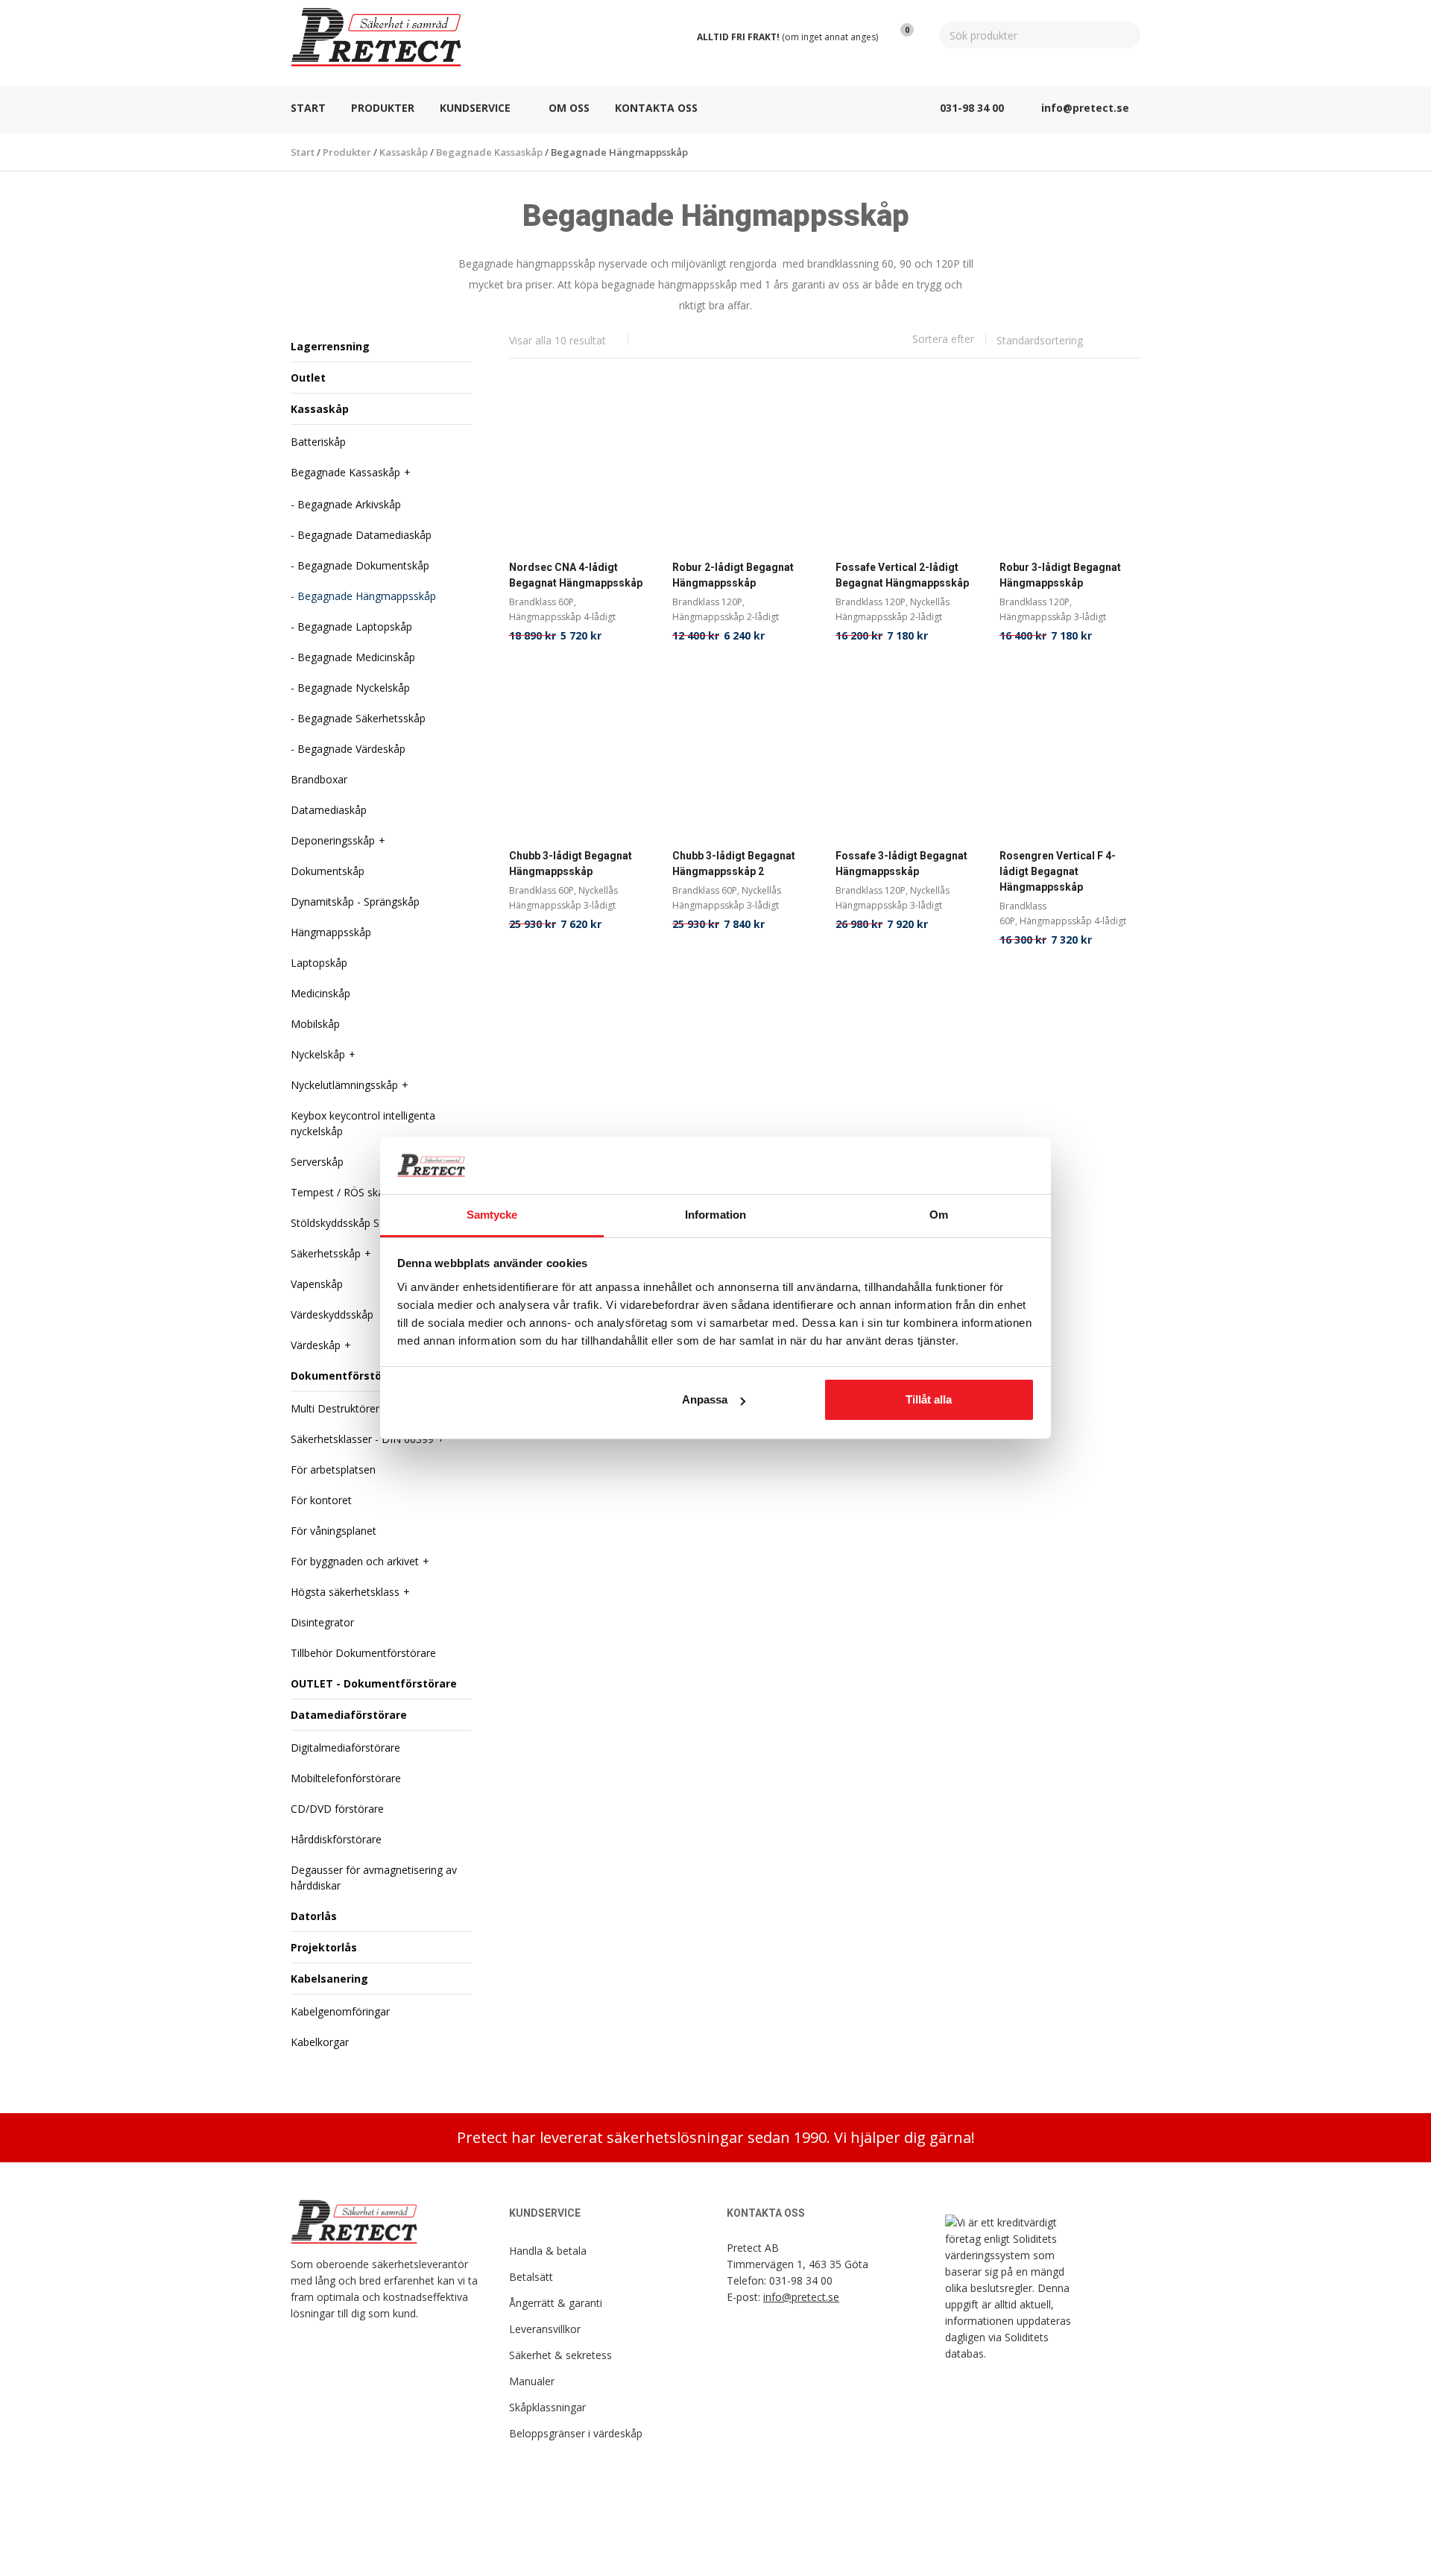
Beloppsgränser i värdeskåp (576, 2433)
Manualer (532, 2381)
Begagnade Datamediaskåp (364, 535)
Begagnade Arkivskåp (349, 504)
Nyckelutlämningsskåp (344, 1085)
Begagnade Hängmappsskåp (367, 596)
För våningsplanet (334, 1531)
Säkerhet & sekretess (560, 2355)
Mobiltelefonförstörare (346, 1778)
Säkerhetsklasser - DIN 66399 (362, 1439)
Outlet (308, 378)
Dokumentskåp (328, 871)
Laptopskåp (319, 963)
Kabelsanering (329, 1979)
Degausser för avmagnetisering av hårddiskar (374, 1878)
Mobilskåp (315, 1024)
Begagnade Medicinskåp (356, 657)
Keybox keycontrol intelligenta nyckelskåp (363, 1123)
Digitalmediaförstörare (345, 1748)
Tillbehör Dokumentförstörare (363, 1653)
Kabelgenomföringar (340, 2011)
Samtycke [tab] (492, 1215)
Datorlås (314, 1916)
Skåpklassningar (547, 2407)
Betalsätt (531, 2277)
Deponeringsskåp (333, 840)
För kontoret (321, 1500)
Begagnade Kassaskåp (345, 472)
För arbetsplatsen (333, 1469)
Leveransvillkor (545, 2329)
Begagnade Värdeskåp (351, 749)
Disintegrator (322, 1622)
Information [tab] (715, 1215)
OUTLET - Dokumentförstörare (374, 1683)
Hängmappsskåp (331, 932)
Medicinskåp (320, 993)
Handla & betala (548, 2251)
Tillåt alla (929, 1399)
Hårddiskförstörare (336, 1839)
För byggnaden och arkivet (355, 1561)
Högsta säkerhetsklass (345, 1592)
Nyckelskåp (318, 1054)
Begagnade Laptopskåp (355, 626)
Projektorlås (324, 1947)
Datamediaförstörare (349, 1715)
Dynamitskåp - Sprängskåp (355, 902)
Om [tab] (939, 1215)
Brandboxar (319, 779)
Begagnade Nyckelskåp (354, 688)
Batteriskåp (318, 442)
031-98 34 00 (801, 2280)
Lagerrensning (330, 346)
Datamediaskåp (329, 810)
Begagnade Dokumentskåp (363, 565)
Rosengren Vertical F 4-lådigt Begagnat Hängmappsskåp (1058, 871)
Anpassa (705, 1399)
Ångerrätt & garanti (556, 2303)
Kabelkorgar (320, 2042)
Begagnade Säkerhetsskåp (361, 718)
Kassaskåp (320, 409)
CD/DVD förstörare (337, 1809)
